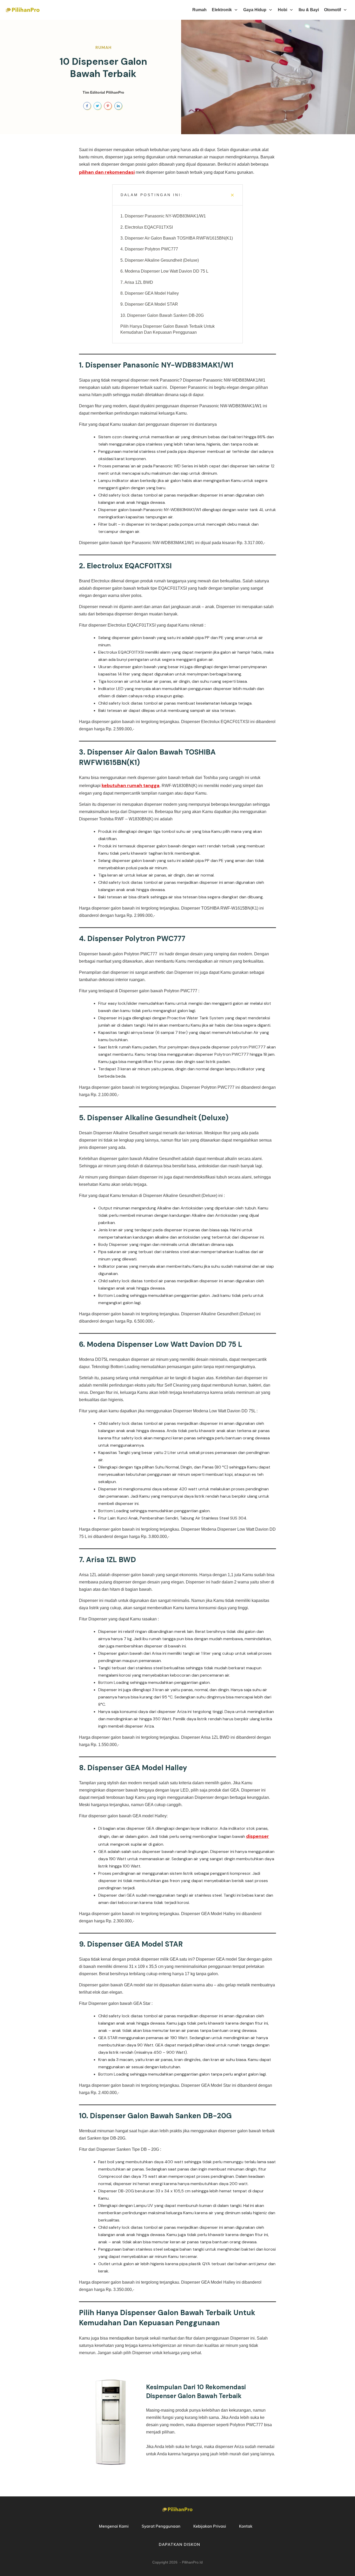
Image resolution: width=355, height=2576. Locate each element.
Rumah (103, 47)
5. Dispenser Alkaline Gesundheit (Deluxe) (160, 260)
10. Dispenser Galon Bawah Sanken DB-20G (162, 315)
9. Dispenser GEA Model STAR (149, 304)
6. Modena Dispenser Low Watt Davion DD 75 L (164, 271)
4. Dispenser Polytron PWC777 (149, 249)
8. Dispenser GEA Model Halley (150, 293)
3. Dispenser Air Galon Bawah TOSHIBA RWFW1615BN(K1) (177, 238)
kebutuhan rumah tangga (131, 785)
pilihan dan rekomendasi (107, 172)
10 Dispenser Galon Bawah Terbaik (103, 68)
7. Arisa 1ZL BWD (137, 282)
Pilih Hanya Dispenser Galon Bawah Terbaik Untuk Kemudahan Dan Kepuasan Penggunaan (167, 329)
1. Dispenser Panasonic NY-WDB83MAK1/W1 (163, 216)
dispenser (258, 1836)
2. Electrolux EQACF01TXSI (147, 227)
